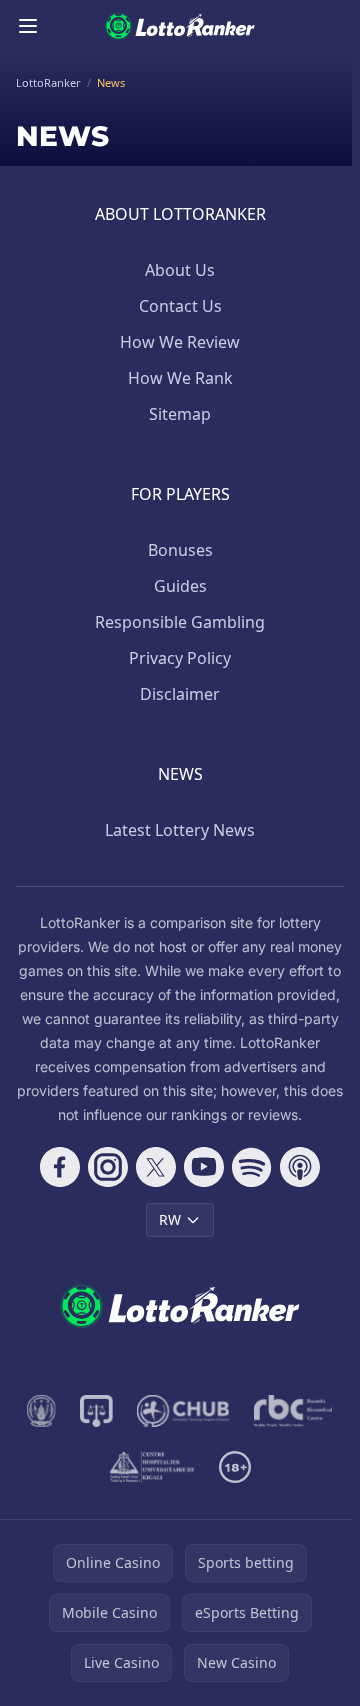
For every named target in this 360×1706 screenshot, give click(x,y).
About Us (180, 270)
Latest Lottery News (180, 830)
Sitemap (180, 414)
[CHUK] (152, 1467)
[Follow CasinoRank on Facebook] (60, 1167)
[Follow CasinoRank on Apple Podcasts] (300, 1167)
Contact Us (180, 306)
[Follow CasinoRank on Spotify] (252, 1167)
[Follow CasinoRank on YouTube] (204, 1167)
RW (170, 1219)
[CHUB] (183, 1411)
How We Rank (180, 378)
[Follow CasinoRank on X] (156, 1167)
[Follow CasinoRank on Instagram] (108, 1167)
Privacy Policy (180, 658)
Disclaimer (180, 694)
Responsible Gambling (180, 622)
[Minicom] (42, 1411)
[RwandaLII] (96, 1411)
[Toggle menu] (28, 26)
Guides (180, 586)
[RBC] (293, 1411)
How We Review (180, 342)
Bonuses (180, 550)
